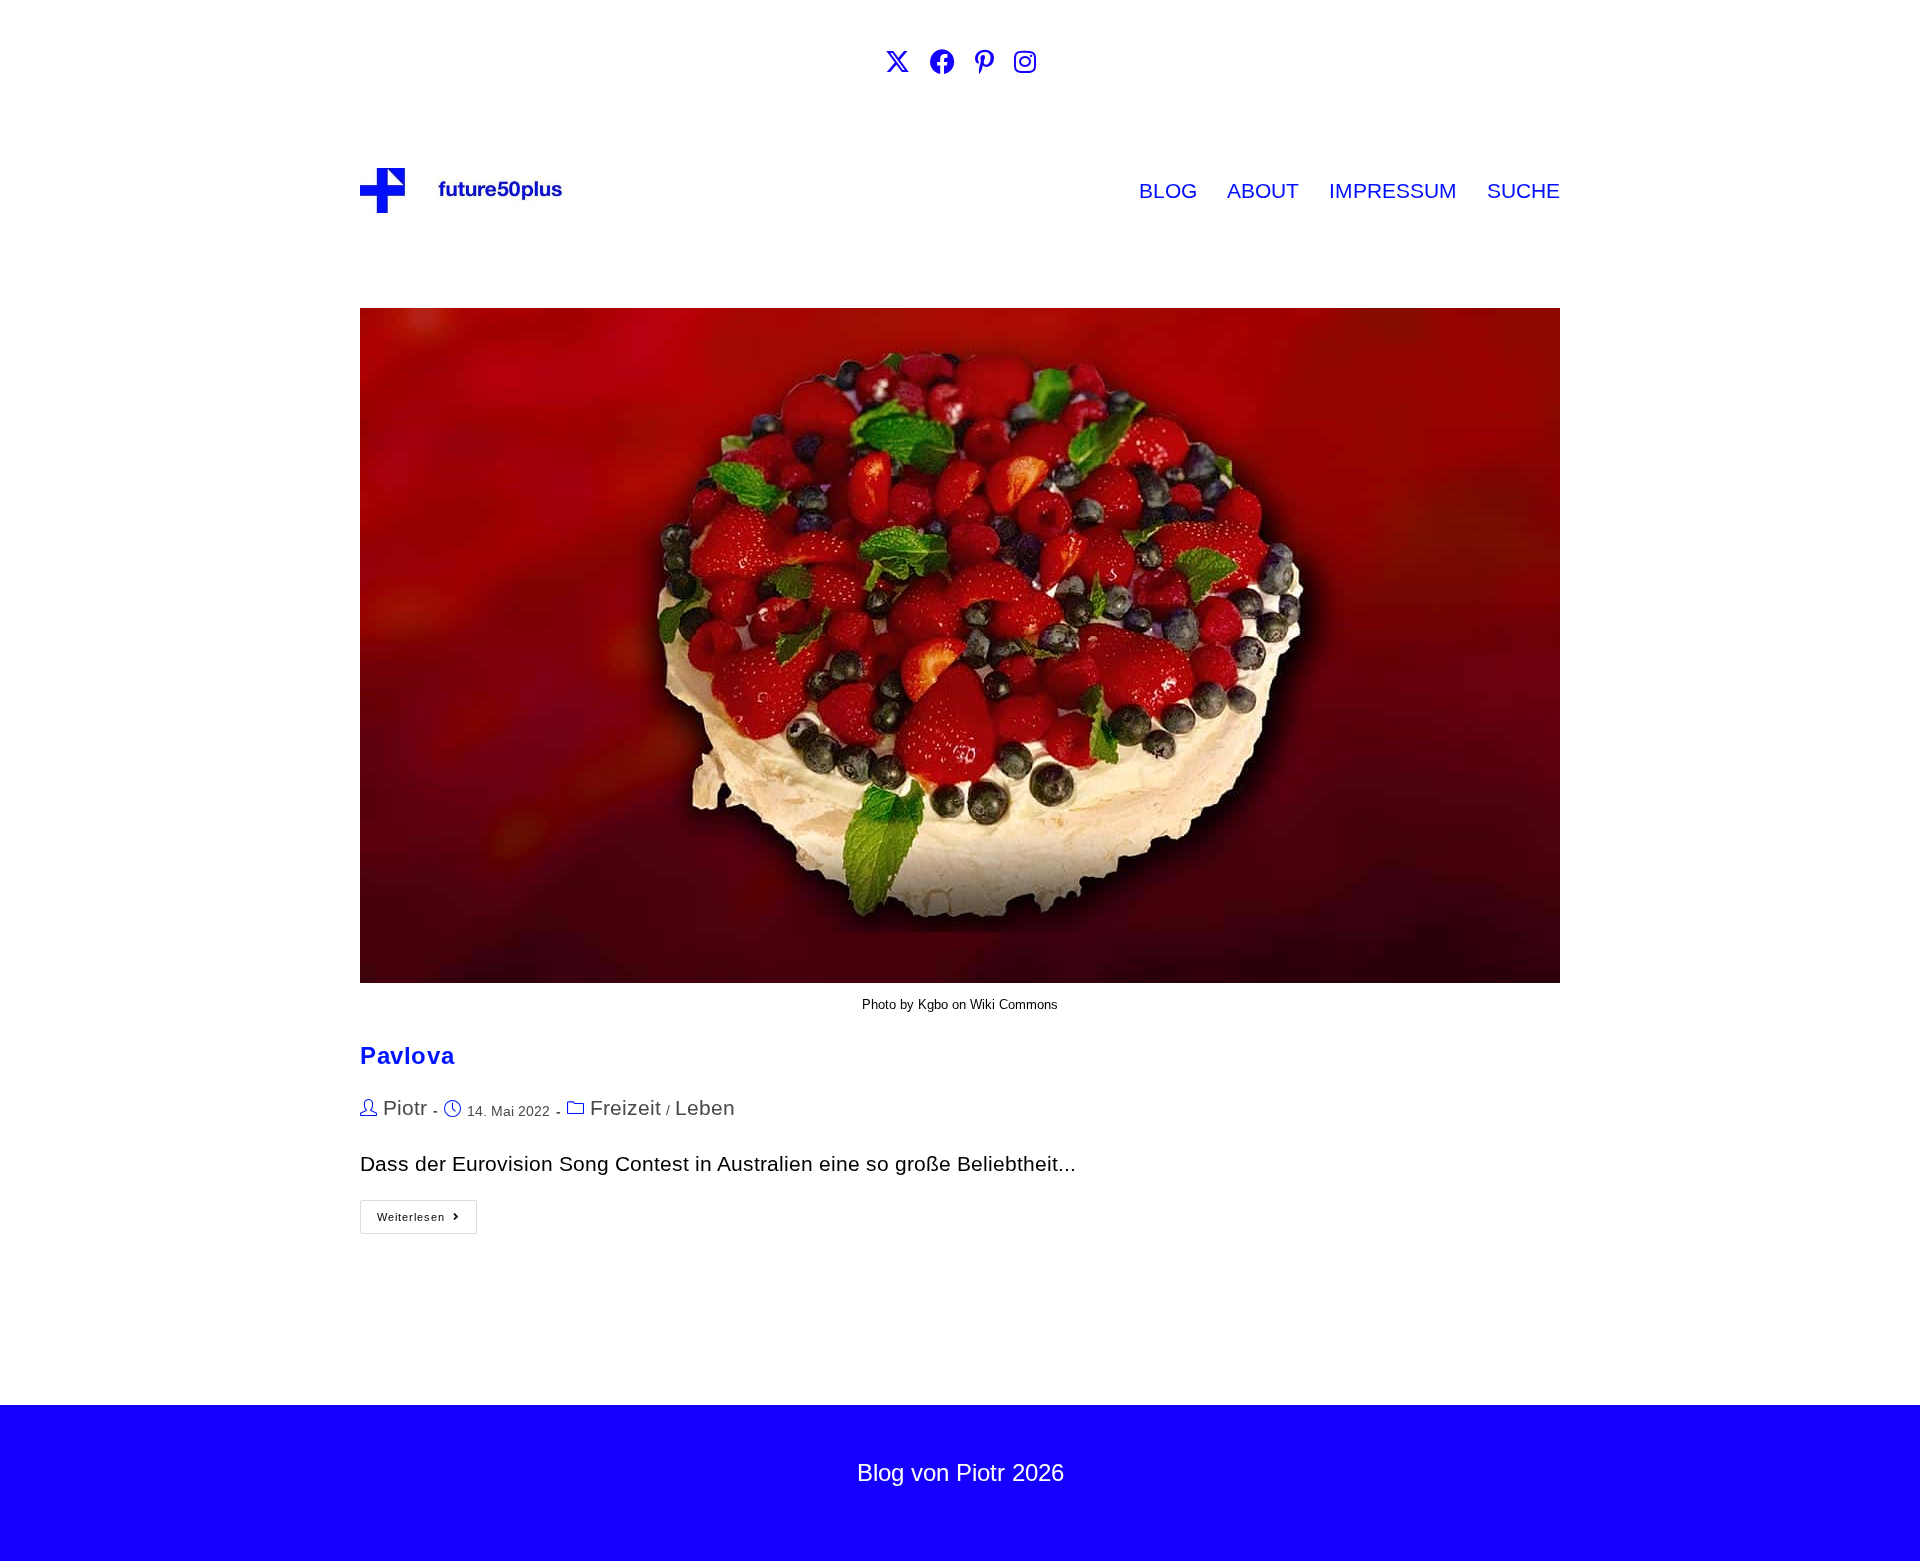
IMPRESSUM (1393, 190)
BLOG (1168, 190)
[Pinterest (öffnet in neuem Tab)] (984, 62)
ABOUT (1263, 190)
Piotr (405, 1107)
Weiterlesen (427, 1211)
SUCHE (1523, 190)
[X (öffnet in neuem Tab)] (897, 62)
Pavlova (407, 1055)
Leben (705, 1107)
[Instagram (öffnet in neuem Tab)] (1025, 62)
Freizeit (625, 1107)
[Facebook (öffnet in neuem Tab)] (942, 62)
